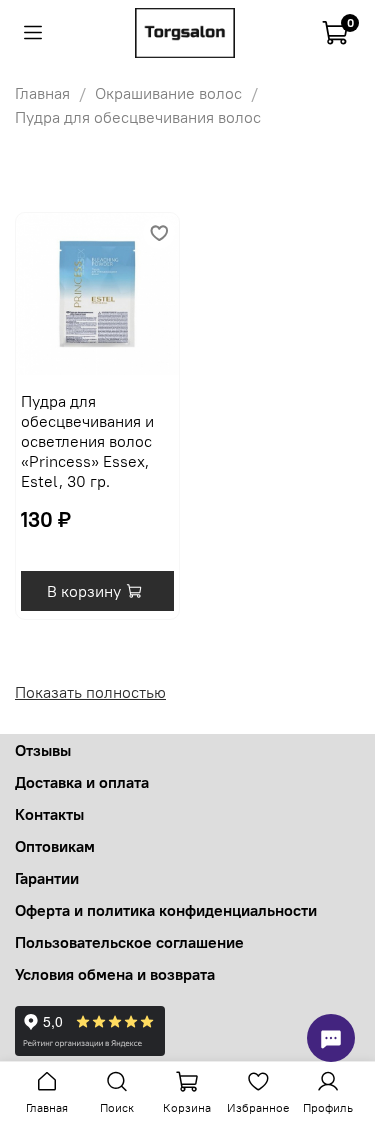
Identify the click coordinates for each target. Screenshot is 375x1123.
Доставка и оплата (82, 782)
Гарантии (47, 878)
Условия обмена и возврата (115, 974)
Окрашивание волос (168, 93)
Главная (42, 93)
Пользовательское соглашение (129, 942)
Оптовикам (55, 846)
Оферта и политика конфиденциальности (166, 910)
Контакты (49, 814)
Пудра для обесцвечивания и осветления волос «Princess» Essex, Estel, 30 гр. (87, 441)
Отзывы (43, 750)
